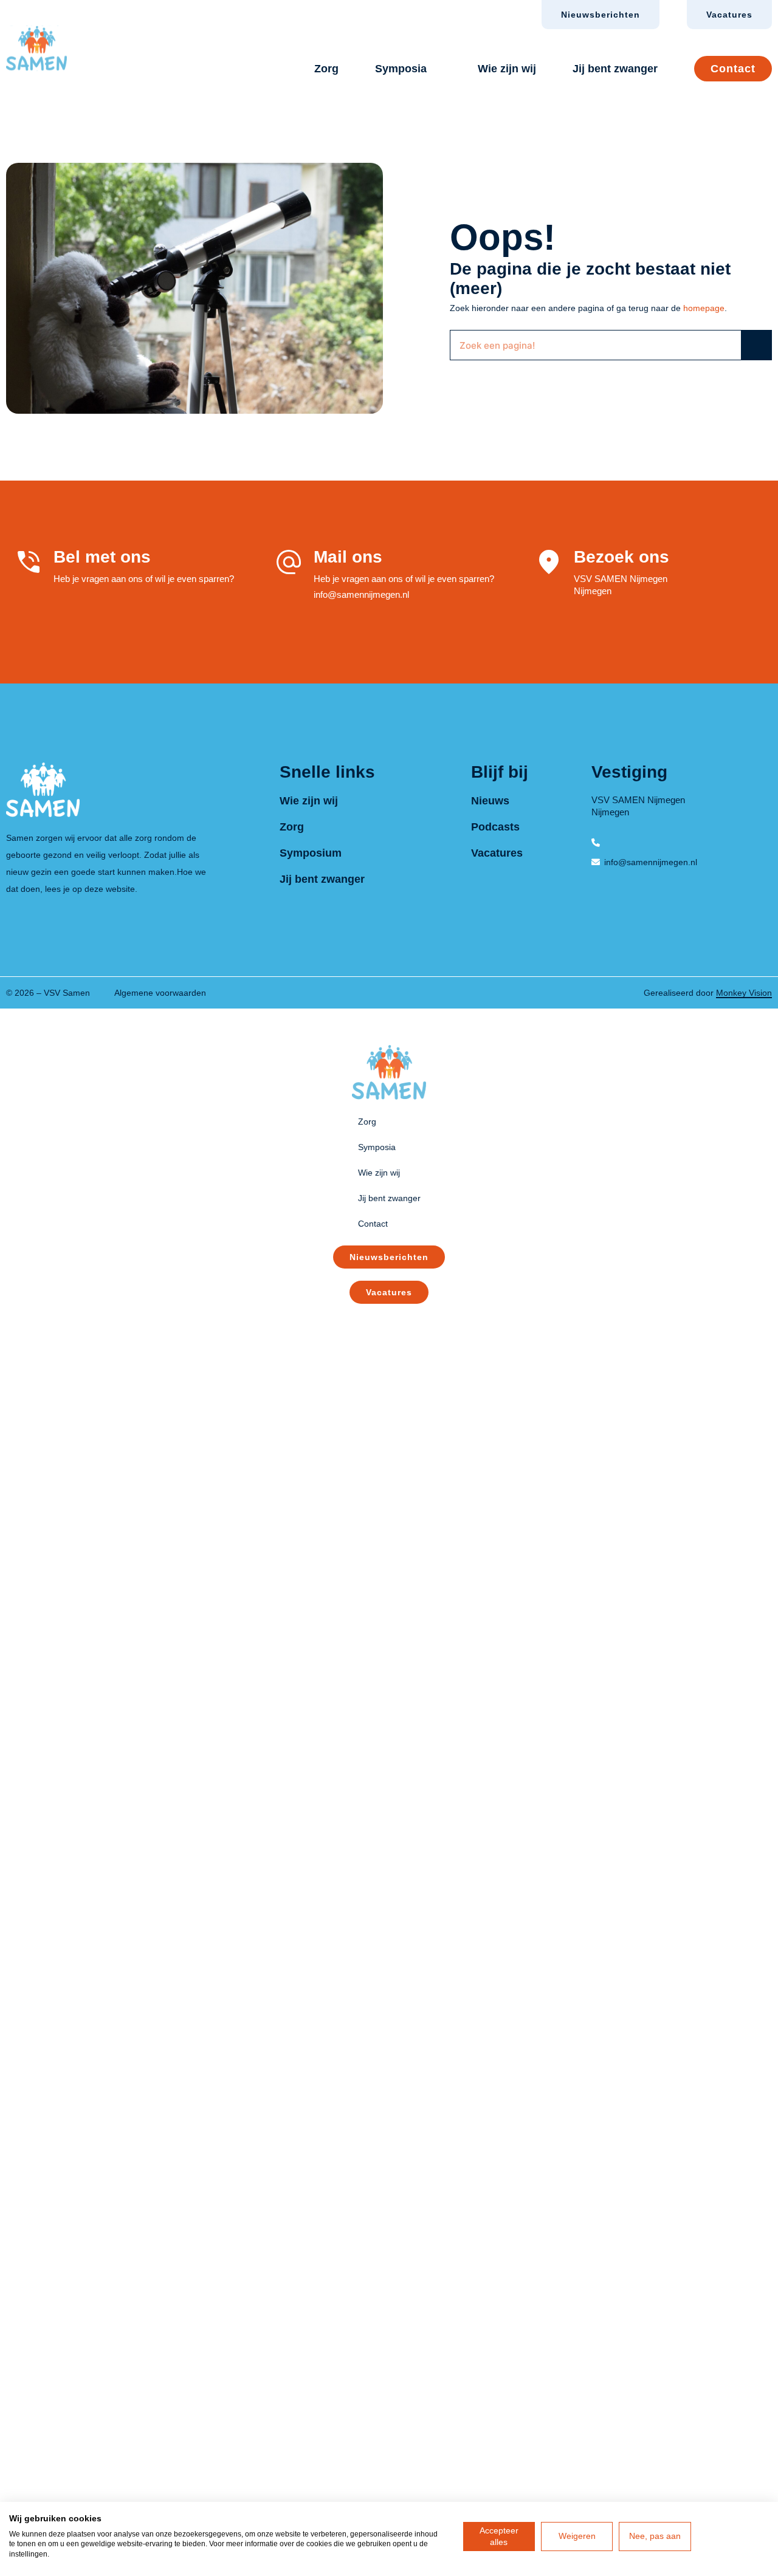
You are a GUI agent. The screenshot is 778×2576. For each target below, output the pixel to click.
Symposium (311, 853)
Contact (733, 69)
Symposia (401, 69)
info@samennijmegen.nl (361, 594)
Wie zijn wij (507, 69)
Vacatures (497, 853)
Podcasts (495, 827)
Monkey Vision (744, 993)
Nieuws (490, 801)
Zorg (326, 69)
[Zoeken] (756, 345)
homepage (704, 308)
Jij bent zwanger (615, 69)
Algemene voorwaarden (160, 993)
